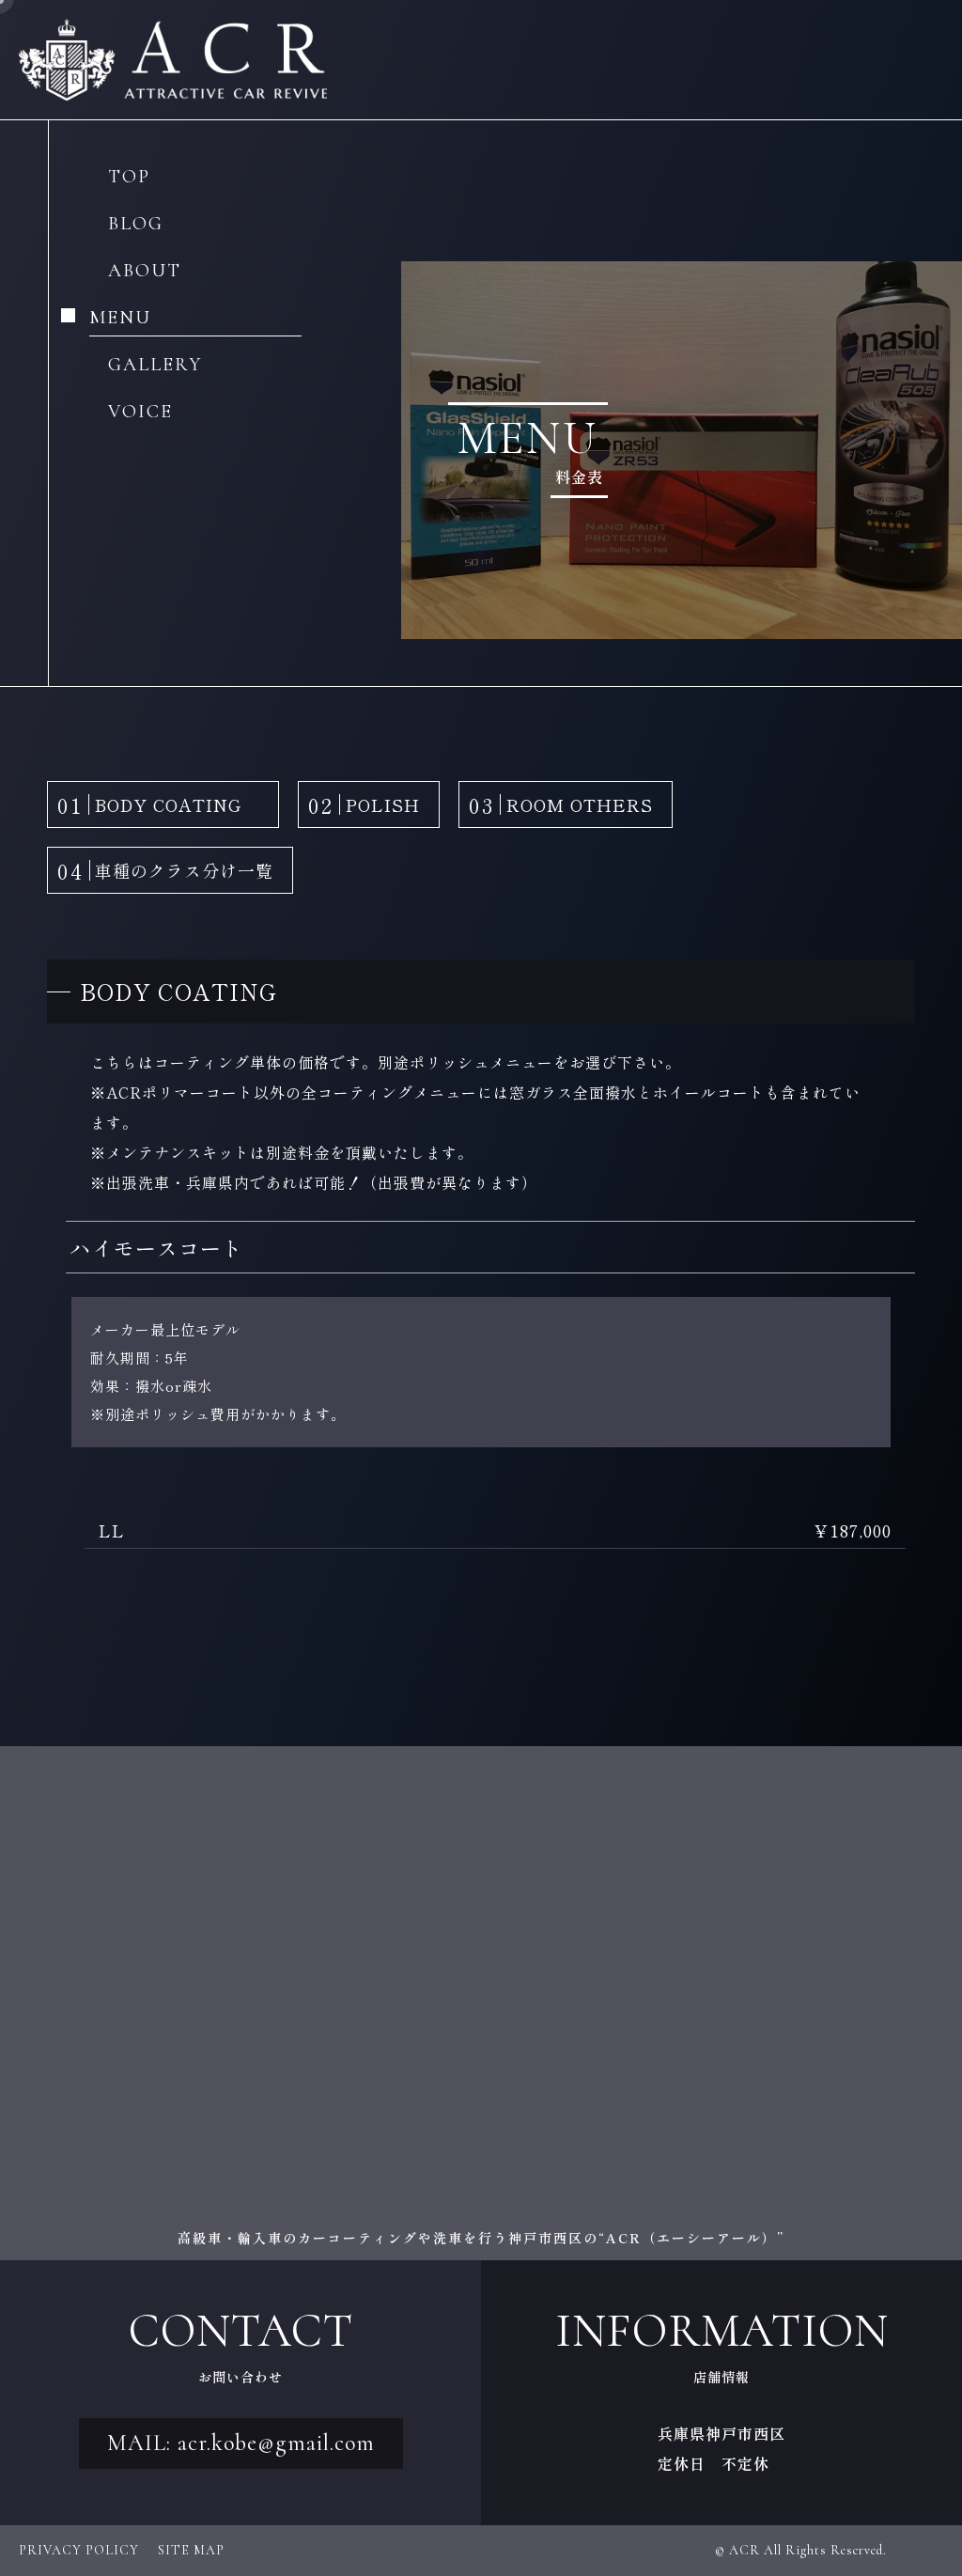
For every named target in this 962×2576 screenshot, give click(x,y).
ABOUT (145, 272)
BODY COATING (158, 804)
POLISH (364, 804)
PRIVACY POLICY (79, 2550)
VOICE (140, 413)
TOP (129, 178)
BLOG (136, 225)
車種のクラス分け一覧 (165, 870)
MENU (120, 319)
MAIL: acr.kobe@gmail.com (241, 2443)
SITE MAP (191, 2550)
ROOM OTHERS (561, 804)
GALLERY (155, 366)
